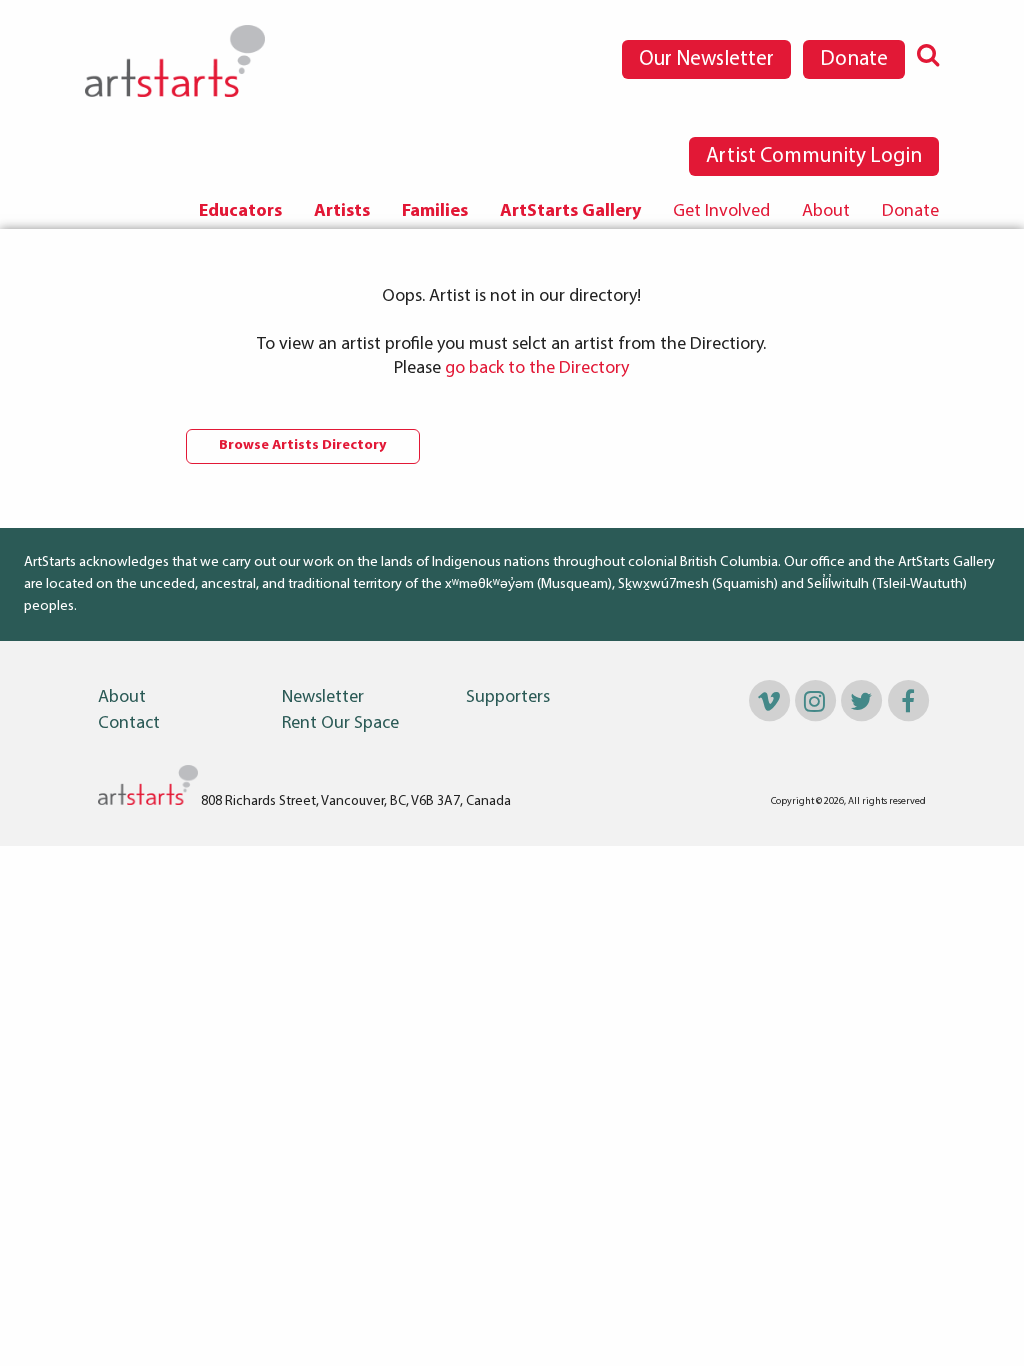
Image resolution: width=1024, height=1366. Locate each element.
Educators (240, 212)
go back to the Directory (537, 369)
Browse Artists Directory (303, 445)
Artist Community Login (814, 156)
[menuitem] (240, 212)
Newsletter (323, 698)
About (826, 212)
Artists (342, 212)
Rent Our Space (340, 724)
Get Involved (721, 212)
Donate (854, 59)
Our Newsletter (706, 59)
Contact (129, 724)
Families (435, 212)
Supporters (508, 698)
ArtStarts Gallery (570, 212)
